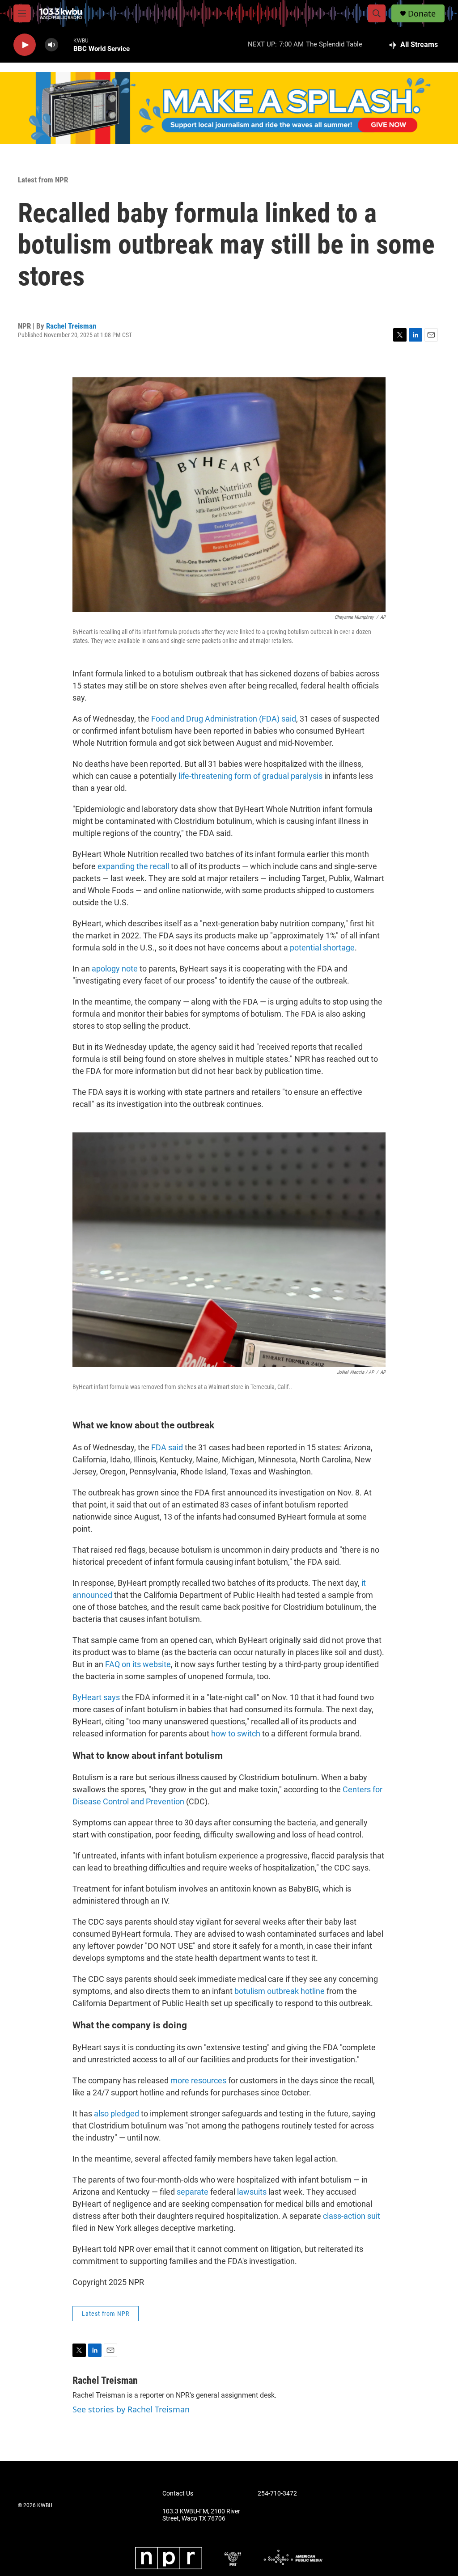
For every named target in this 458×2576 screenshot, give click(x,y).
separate (193, 2192)
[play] (25, 45)
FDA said (168, 1447)
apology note (115, 969)
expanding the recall (133, 866)
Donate (422, 14)
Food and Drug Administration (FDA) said (224, 719)
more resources (198, 2080)
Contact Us (178, 2494)
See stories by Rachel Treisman (131, 2409)
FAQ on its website (138, 1664)
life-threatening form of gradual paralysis (250, 776)
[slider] (66, 44)
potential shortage (322, 948)
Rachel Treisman (71, 326)
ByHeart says (96, 1697)
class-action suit (352, 2216)
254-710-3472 (277, 2494)
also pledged (117, 2114)
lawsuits (253, 2192)
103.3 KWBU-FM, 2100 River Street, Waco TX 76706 (201, 2515)
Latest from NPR (43, 180)
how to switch (236, 1734)
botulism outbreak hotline (280, 1991)
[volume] (51, 45)
